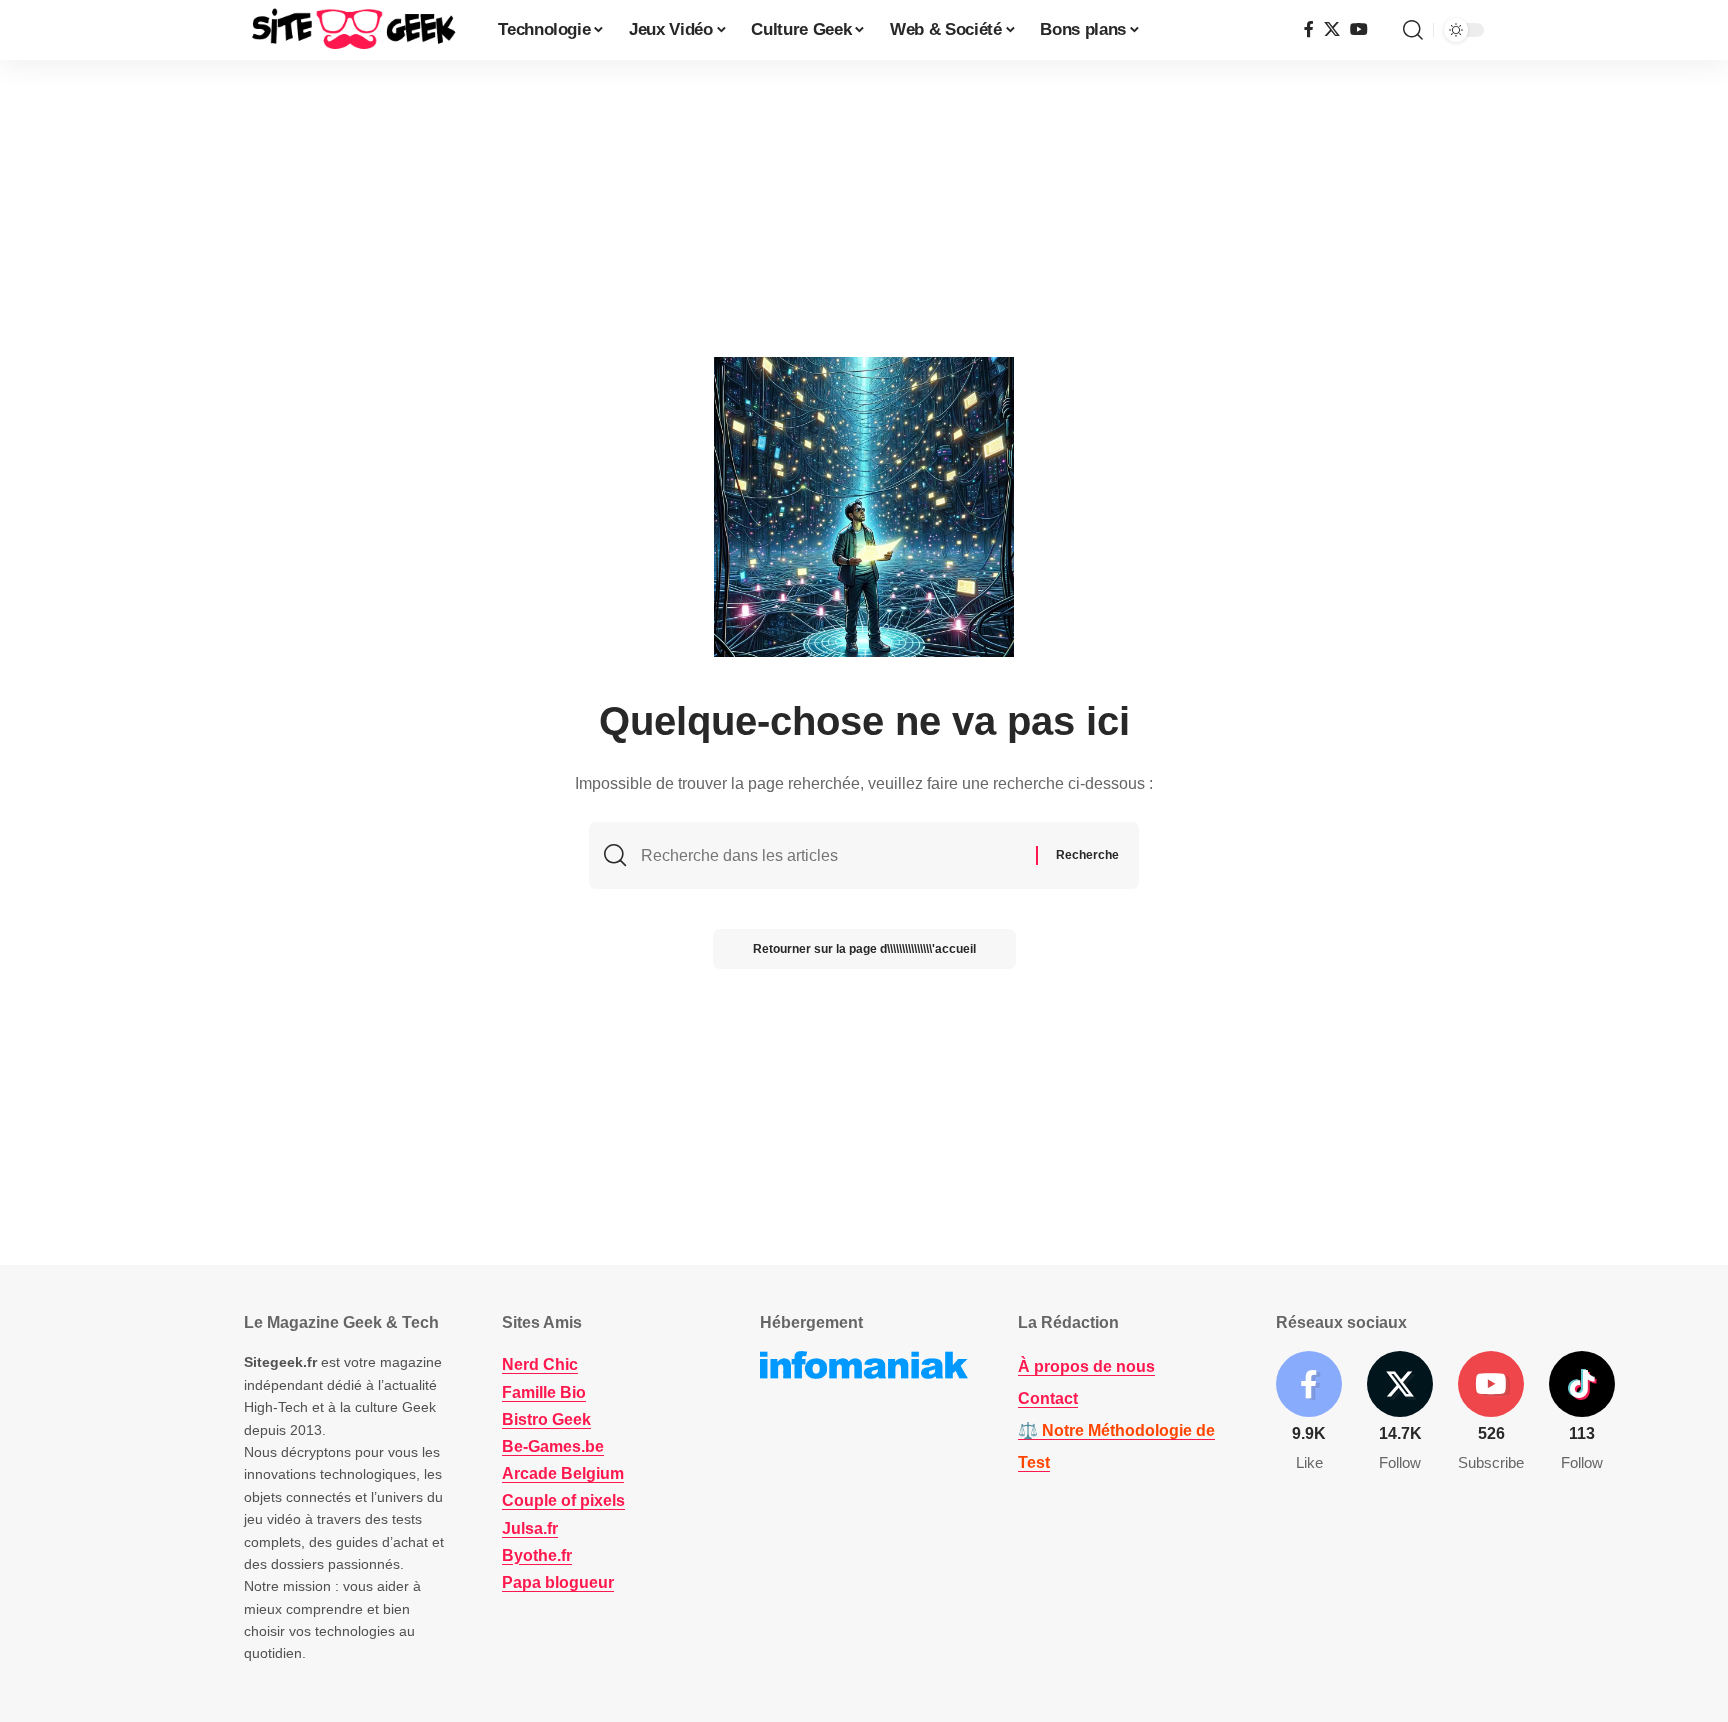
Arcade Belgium (563, 1473)
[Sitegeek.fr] (355, 30)
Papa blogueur (558, 1582)
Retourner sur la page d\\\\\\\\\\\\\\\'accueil (864, 949)
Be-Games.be (553, 1446)
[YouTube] (1359, 29)
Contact (1048, 1398)
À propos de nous (1086, 1366)
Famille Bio (544, 1392)
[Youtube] (1491, 1412)
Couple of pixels (563, 1500)
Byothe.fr (537, 1555)
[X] (1332, 29)
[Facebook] (1309, 29)
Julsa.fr (530, 1528)
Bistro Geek (546, 1419)
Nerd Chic (540, 1364)
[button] (1413, 30)
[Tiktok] (1582, 1412)
